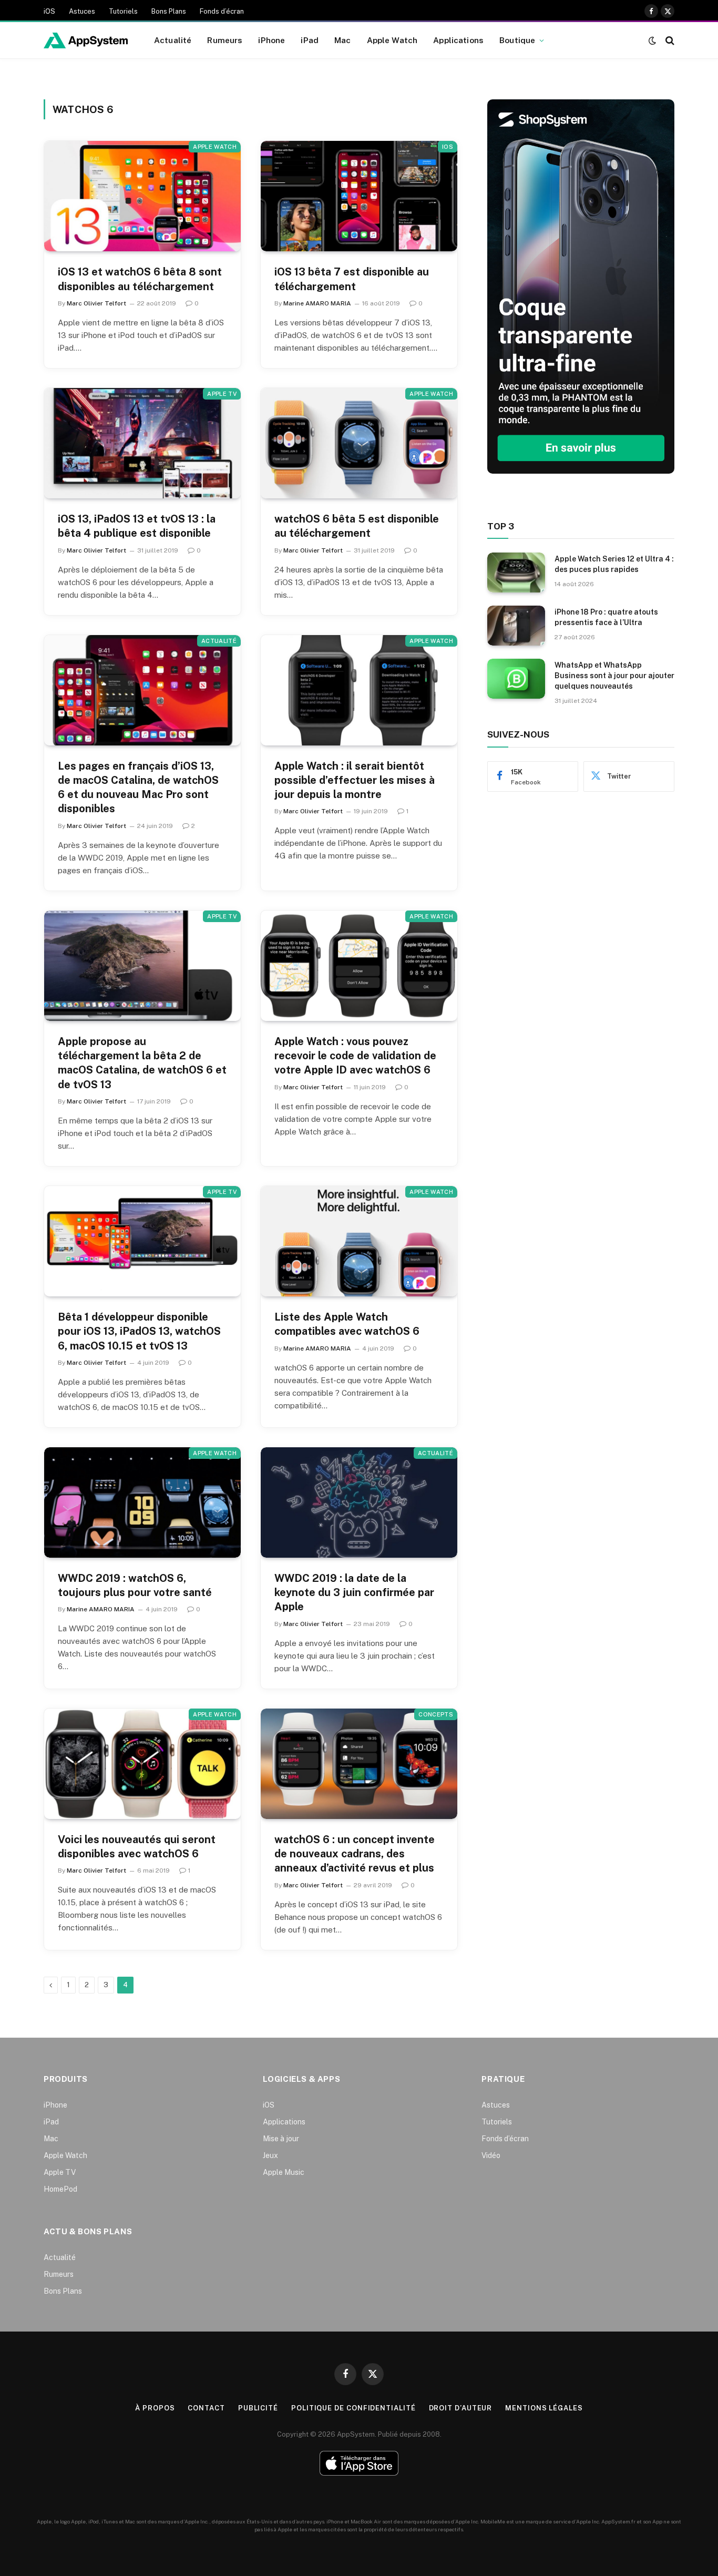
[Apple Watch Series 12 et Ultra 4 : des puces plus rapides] (516, 573)
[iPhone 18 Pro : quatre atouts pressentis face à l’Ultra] (516, 626)
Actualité (173, 40)
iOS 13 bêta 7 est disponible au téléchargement (352, 279)
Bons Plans (169, 11)
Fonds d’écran (222, 11)
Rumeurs (225, 40)
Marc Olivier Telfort (96, 303)
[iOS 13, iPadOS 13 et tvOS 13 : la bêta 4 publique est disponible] (142, 443)
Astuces (82, 11)
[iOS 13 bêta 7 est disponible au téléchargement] (359, 196)
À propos (155, 2408)
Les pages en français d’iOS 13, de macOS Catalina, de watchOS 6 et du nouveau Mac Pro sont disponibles (138, 788)
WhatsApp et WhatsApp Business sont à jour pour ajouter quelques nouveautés (614, 676)
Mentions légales (544, 2408)
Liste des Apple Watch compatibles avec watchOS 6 (347, 1324)
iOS (49, 11)
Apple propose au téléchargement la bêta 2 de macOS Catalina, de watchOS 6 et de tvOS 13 (142, 1063)
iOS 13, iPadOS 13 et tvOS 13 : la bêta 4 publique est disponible (137, 526)
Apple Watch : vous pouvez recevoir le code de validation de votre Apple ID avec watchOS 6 (355, 1056)
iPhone (271, 40)
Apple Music (284, 2172)
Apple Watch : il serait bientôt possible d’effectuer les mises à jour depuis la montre (355, 780)
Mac (342, 40)
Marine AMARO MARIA (317, 303)
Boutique (517, 40)
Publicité (258, 2408)
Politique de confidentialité (353, 2408)
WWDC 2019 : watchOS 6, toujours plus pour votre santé (135, 1585)
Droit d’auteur (461, 2408)
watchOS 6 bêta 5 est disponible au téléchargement (357, 526)
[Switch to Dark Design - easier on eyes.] (652, 40)
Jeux (270, 2155)
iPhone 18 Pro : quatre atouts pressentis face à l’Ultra (606, 617)
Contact (206, 2408)
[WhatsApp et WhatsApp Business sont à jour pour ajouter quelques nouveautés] (516, 679)
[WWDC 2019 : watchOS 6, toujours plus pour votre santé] (142, 1502)
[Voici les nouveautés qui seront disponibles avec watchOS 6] (142, 1764)
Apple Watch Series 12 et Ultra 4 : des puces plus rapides (614, 564)
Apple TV (222, 394)
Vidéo (491, 2155)
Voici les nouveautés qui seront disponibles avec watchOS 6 (137, 1847)
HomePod (60, 2189)
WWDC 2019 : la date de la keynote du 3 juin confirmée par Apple (354, 1592)
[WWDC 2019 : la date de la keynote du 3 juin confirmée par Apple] (359, 1502)
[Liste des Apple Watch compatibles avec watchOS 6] (359, 1241)
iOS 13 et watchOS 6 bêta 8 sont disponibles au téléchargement (140, 279)
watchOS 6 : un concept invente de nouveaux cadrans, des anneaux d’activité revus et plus (355, 1854)
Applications (458, 40)
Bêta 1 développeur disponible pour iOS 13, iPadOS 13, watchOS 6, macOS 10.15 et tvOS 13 (139, 1331)
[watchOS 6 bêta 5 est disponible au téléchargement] (359, 443)
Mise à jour (281, 2139)
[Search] (669, 40)
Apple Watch (392, 40)
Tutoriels (123, 11)
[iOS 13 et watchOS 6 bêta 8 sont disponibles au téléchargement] (142, 196)
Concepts (436, 1714)
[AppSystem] (86, 40)
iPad (310, 40)
